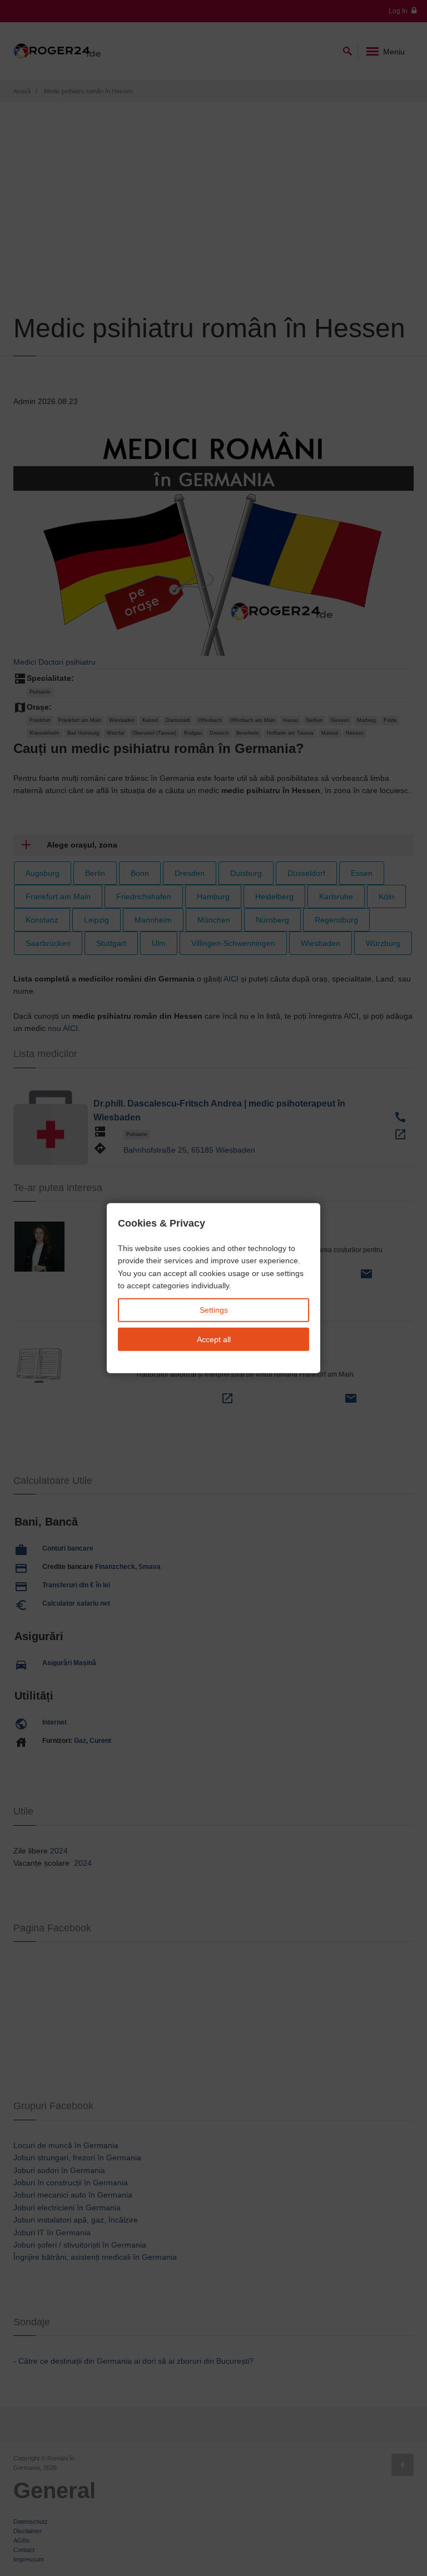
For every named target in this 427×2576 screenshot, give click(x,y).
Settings (214, 1310)
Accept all (214, 1339)
